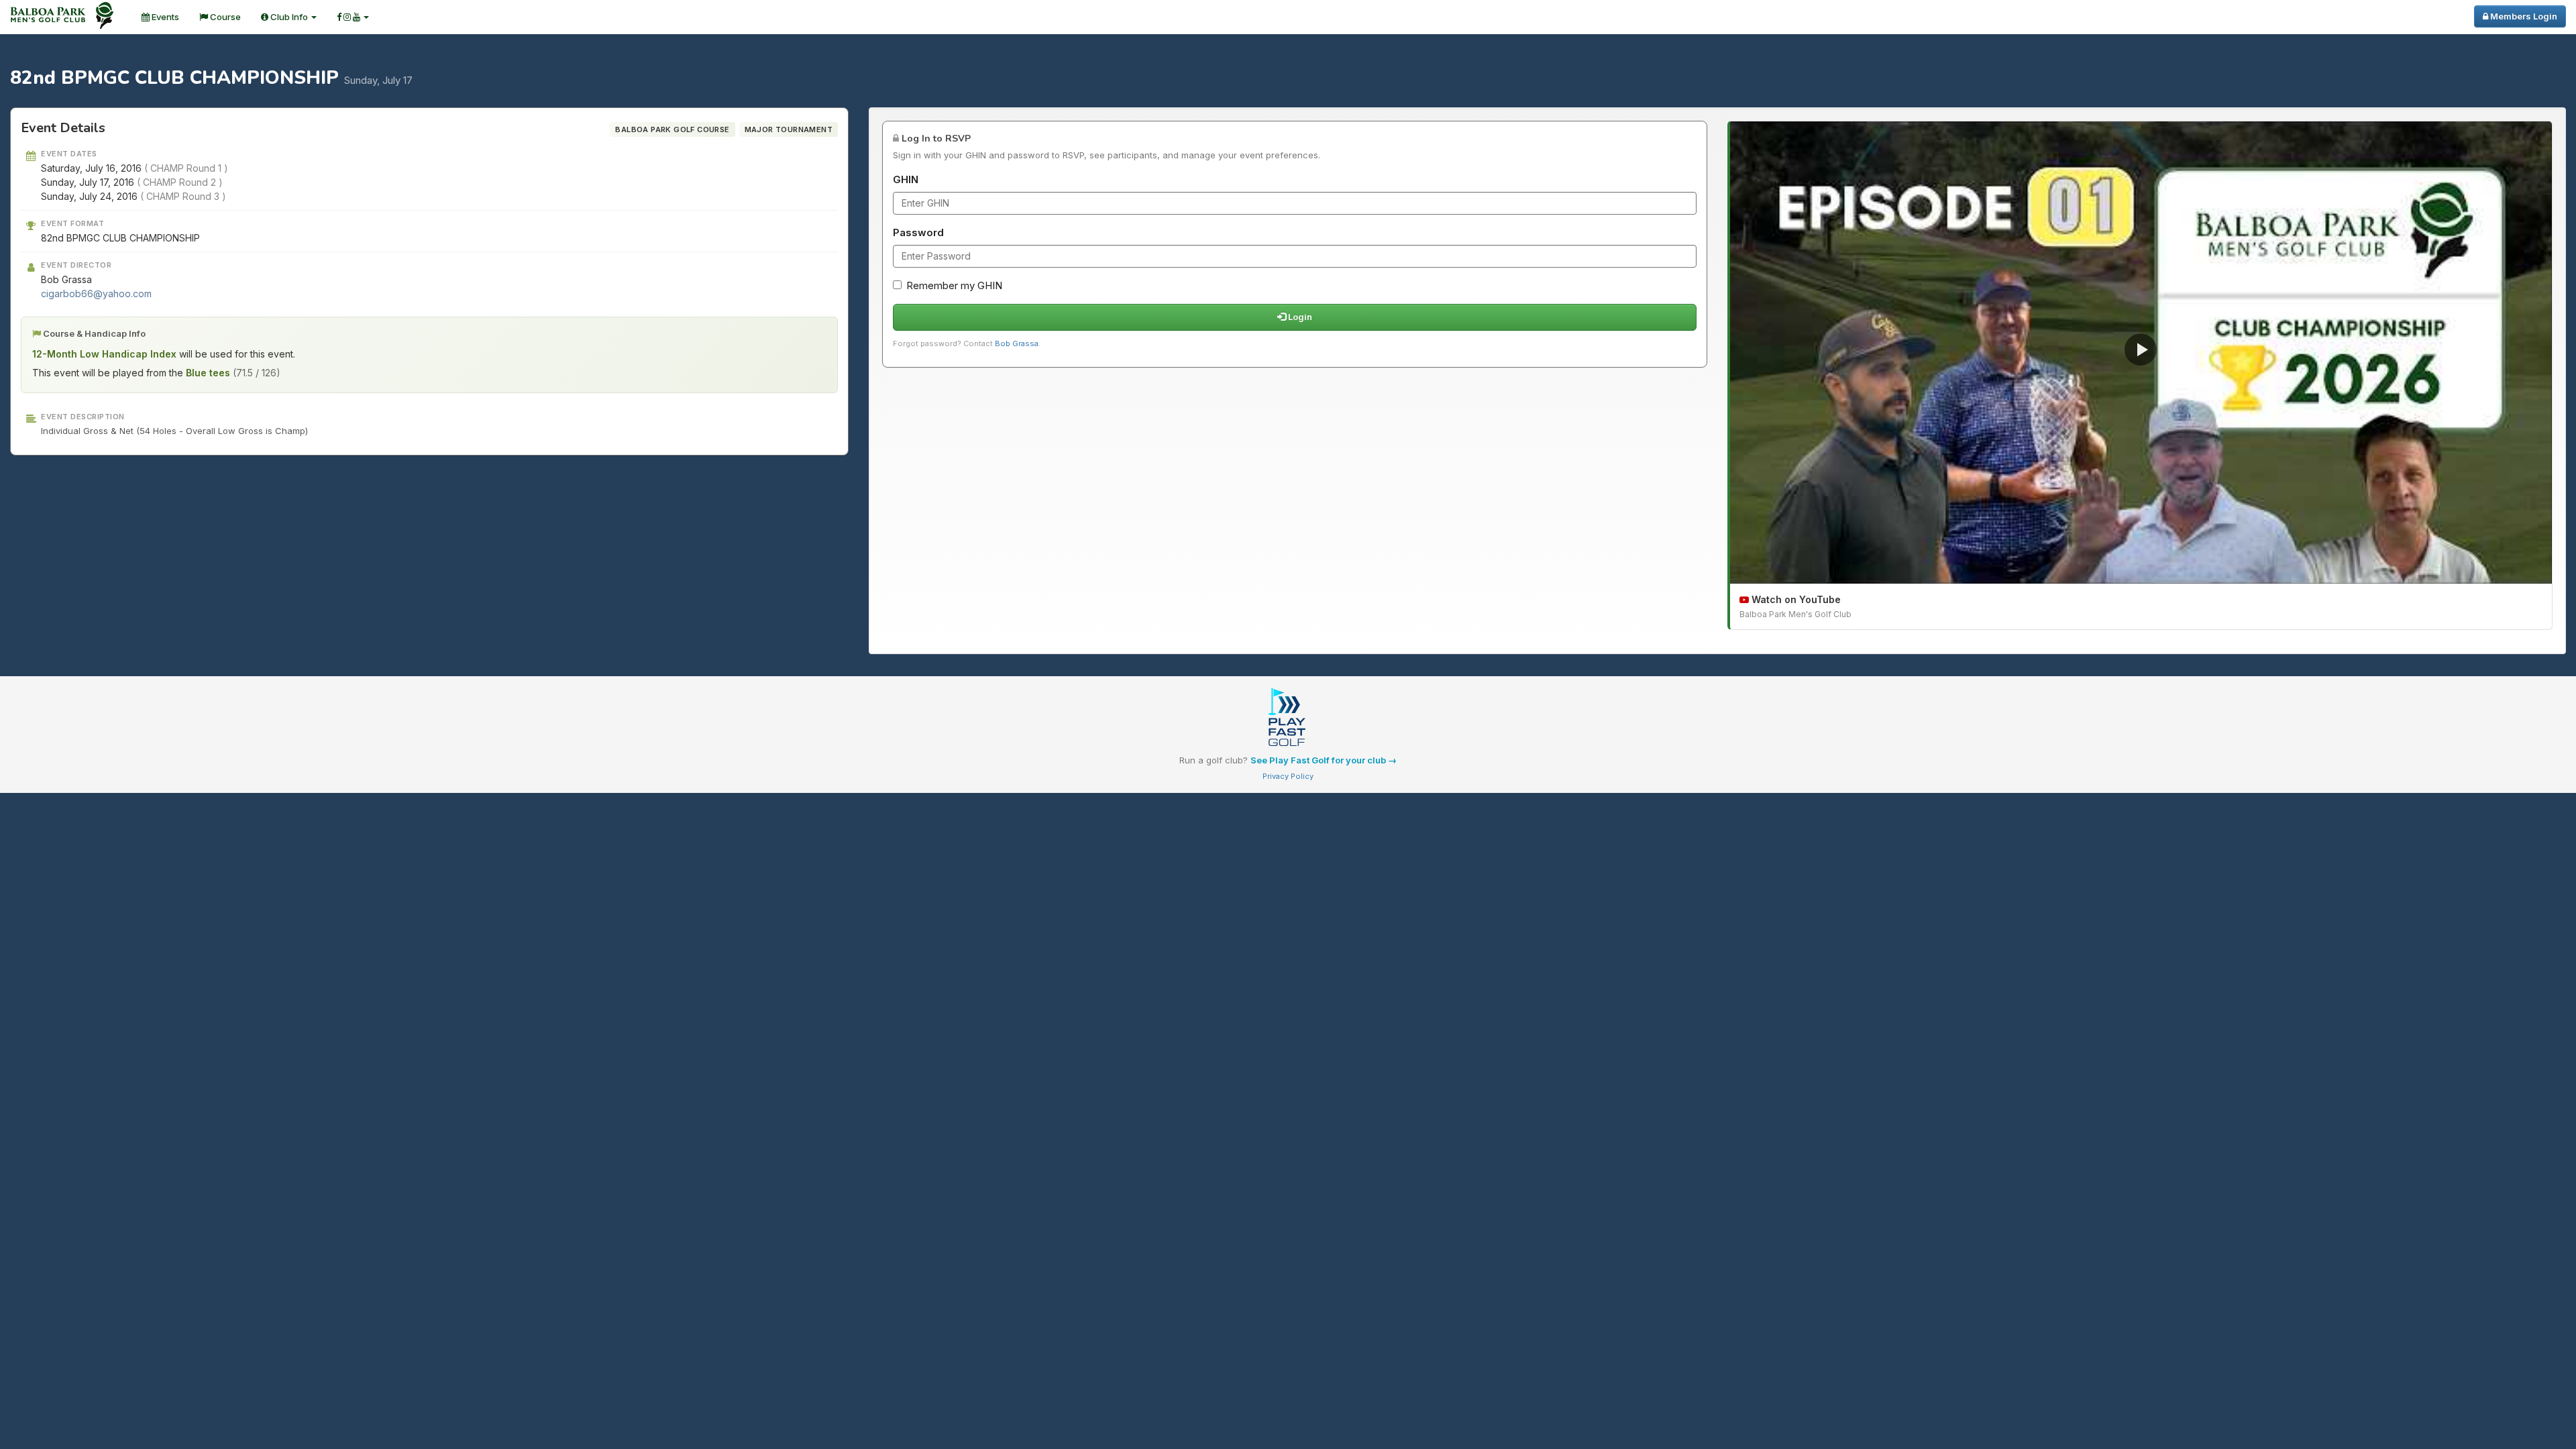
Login (1299, 317)
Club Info (289, 17)
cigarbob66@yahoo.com (96, 293)
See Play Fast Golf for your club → (1324, 760)
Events (164, 17)
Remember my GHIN (954, 285)
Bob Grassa (1017, 343)
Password (918, 232)
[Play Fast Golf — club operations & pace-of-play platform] (1288, 718)
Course (224, 17)
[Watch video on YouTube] (2141, 353)
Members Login (2523, 16)
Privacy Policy (1288, 776)
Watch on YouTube (1795, 599)
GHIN (906, 179)
